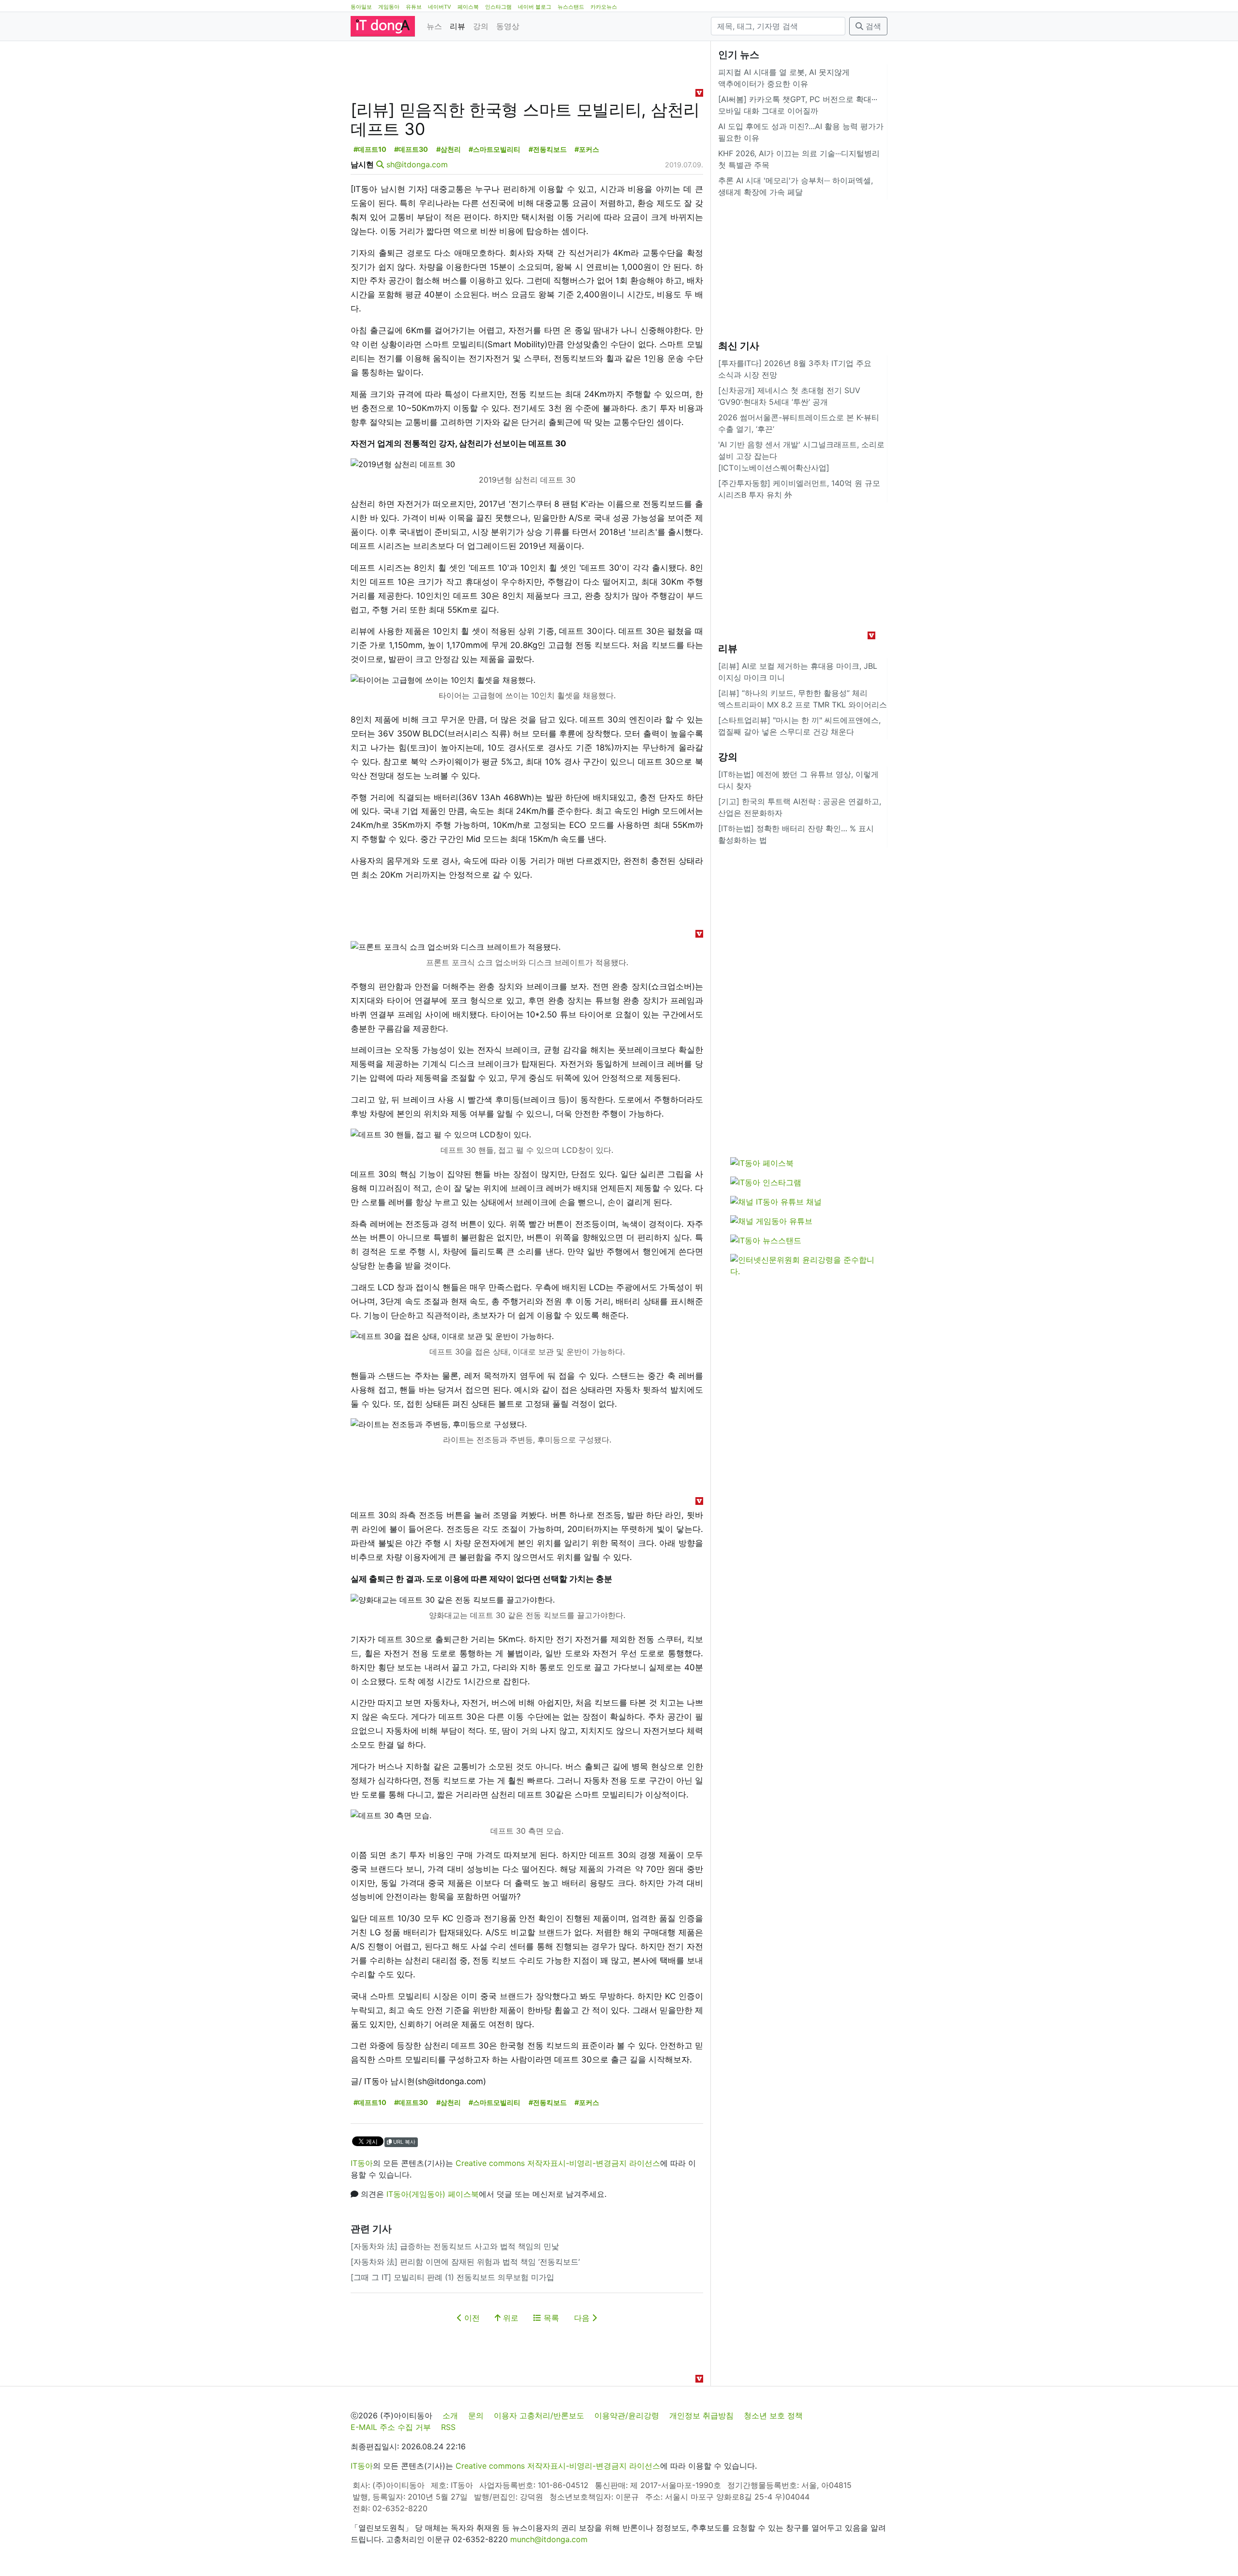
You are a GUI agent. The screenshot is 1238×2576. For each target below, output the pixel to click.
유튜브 (414, 7)
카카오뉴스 (604, 7)
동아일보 (361, 7)
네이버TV (440, 7)
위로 (509, 2318)
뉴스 (434, 26)
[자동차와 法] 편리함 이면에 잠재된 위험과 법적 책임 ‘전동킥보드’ (465, 2262)
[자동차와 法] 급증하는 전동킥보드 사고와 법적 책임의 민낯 (455, 2246)
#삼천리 (449, 149)
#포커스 (587, 149)
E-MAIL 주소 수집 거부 (391, 2427)
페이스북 (468, 7)
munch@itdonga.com (549, 2539)
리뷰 (457, 26)
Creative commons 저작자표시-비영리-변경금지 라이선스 (558, 2163)
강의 (481, 26)
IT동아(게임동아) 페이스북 (433, 2194)
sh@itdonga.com (417, 164)
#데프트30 (411, 149)
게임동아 (389, 7)
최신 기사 (739, 346)
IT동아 (362, 2163)
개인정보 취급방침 (701, 2415)
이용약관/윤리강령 (627, 2415)
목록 (550, 2318)
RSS (448, 2427)
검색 (872, 26)
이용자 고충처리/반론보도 (539, 2415)
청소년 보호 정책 (773, 2415)
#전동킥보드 (548, 149)
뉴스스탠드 (571, 7)
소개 (450, 2415)
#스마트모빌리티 (494, 149)
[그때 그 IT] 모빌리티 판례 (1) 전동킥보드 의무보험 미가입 (452, 2277)
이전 (471, 2318)
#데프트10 (370, 149)
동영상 (508, 26)
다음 (583, 2318)
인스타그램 (498, 7)
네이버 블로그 (535, 7)
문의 (476, 2415)
